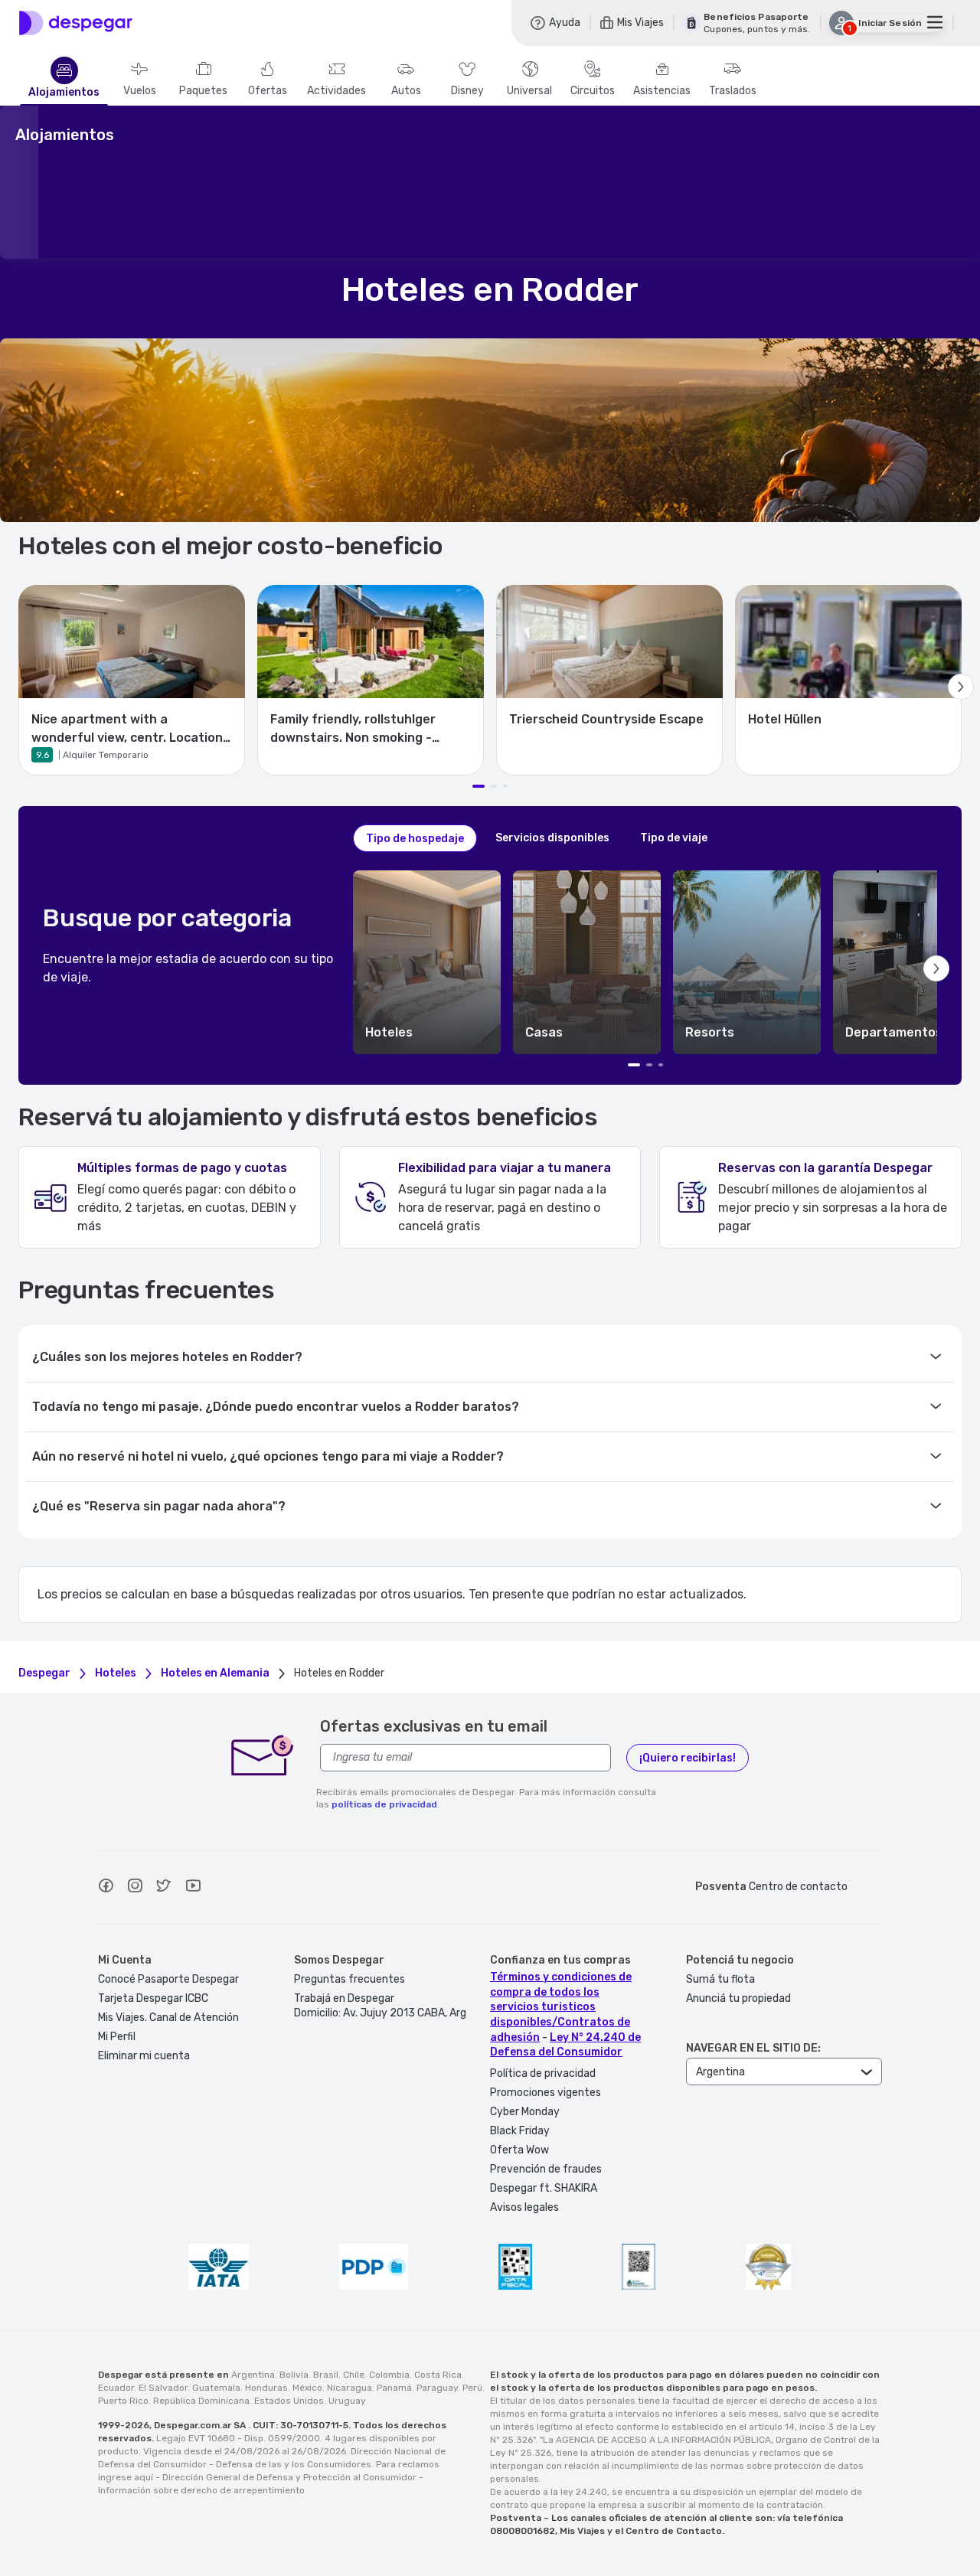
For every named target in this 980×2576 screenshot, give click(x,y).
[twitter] (164, 1888)
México (307, 2388)
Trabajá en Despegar (344, 1998)
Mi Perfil (117, 2037)
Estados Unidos (289, 2401)
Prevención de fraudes (546, 2169)
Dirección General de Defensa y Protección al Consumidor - (293, 2477)
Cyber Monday (525, 2112)
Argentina (253, 2375)
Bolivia (294, 2375)
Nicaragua (350, 2388)
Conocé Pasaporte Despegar (168, 1979)
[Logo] (76, 23)
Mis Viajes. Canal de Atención (168, 2018)
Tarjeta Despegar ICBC (153, 1998)
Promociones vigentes (546, 2093)
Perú (472, 2388)
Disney (467, 91)
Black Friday (520, 2131)
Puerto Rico (123, 2401)
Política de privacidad (543, 2073)
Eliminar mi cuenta (144, 2056)
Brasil (326, 2375)
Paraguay (437, 2388)
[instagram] (135, 1888)
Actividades (336, 91)
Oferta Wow (519, 2150)
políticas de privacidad (384, 1804)
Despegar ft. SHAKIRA (544, 2188)
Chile (354, 2375)
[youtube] (193, 1888)
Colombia (389, 2375)
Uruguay (347, 2401)
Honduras (266, 2388)
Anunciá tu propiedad (738, 1998)
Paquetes (203, 91)
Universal (529, 91)
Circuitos (593, 91)
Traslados (733, 91)
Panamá (394, 2388)
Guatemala (216, 2388)
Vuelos (140, 91)
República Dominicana (201, 2401)
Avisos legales (524, 2207)
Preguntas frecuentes (350, 1979)
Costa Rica (438, 2375)
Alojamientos (64, 93)
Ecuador (116, 2388)
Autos (406, 91)
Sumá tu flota (720, 1979)
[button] (427, 962)
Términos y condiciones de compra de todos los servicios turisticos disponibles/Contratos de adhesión (561, 2007)
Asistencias (662, 91)
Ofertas (268, 91)
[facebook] (106, 1888)
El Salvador (163, 2388)
